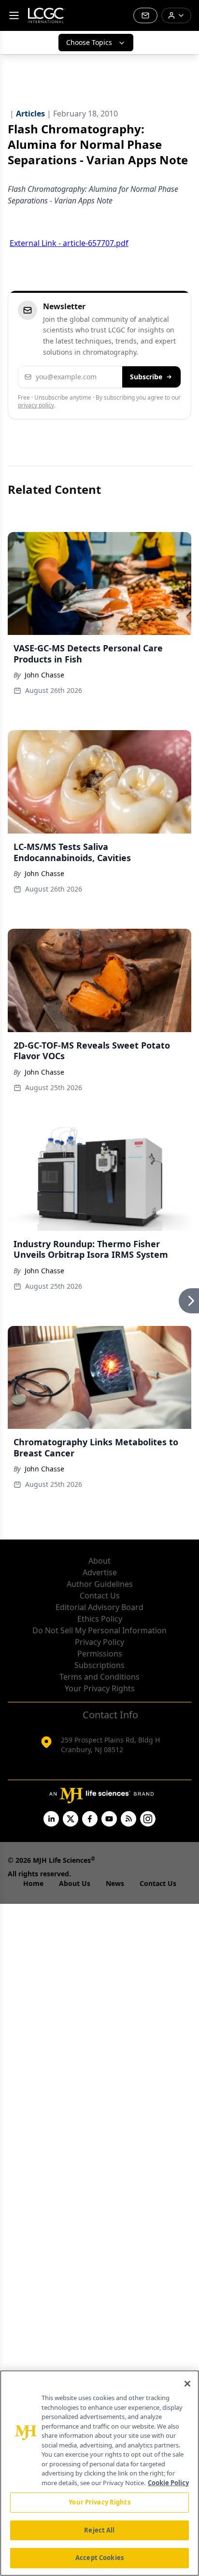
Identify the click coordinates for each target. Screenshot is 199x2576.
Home (33, 1883)
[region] (99, 2473)
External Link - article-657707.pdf (69, 243)
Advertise (100, 1572)
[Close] (187, 2384)
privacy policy (36, 405)
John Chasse (44, 675)
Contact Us (100, 1596)
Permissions (100, 1654)
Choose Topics (89, 42)
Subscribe (146, 377)
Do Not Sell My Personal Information (99, 1630)
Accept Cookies (99, 2558)
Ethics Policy (100, 1619)
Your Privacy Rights (100, 1688)
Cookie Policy (168, 2483)
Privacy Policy (99, 1642)
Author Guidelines (100, 1584)
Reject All (99, 2530)
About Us (75, 1883)
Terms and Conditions (99, 1677)
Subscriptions (99, 1665)
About (99, 1561)
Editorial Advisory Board (99, 1607)
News (115, 1883)
